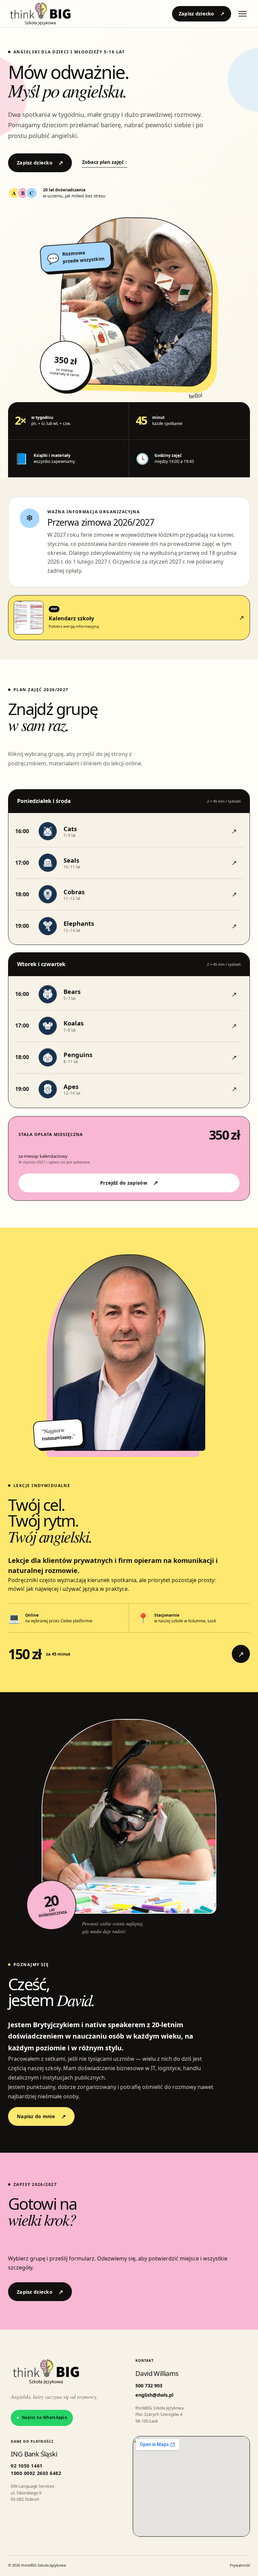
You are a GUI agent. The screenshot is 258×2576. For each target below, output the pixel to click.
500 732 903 (149, 2386)
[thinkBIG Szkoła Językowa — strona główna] (40, 14)
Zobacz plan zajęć (105, 162)
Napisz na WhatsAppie (42, 2417)
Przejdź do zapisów (129, 1183)
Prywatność (240, 2565)
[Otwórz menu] (243, 14)
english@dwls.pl (154, 2395)
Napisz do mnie (41, 2116)
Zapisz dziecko (202, 14)
